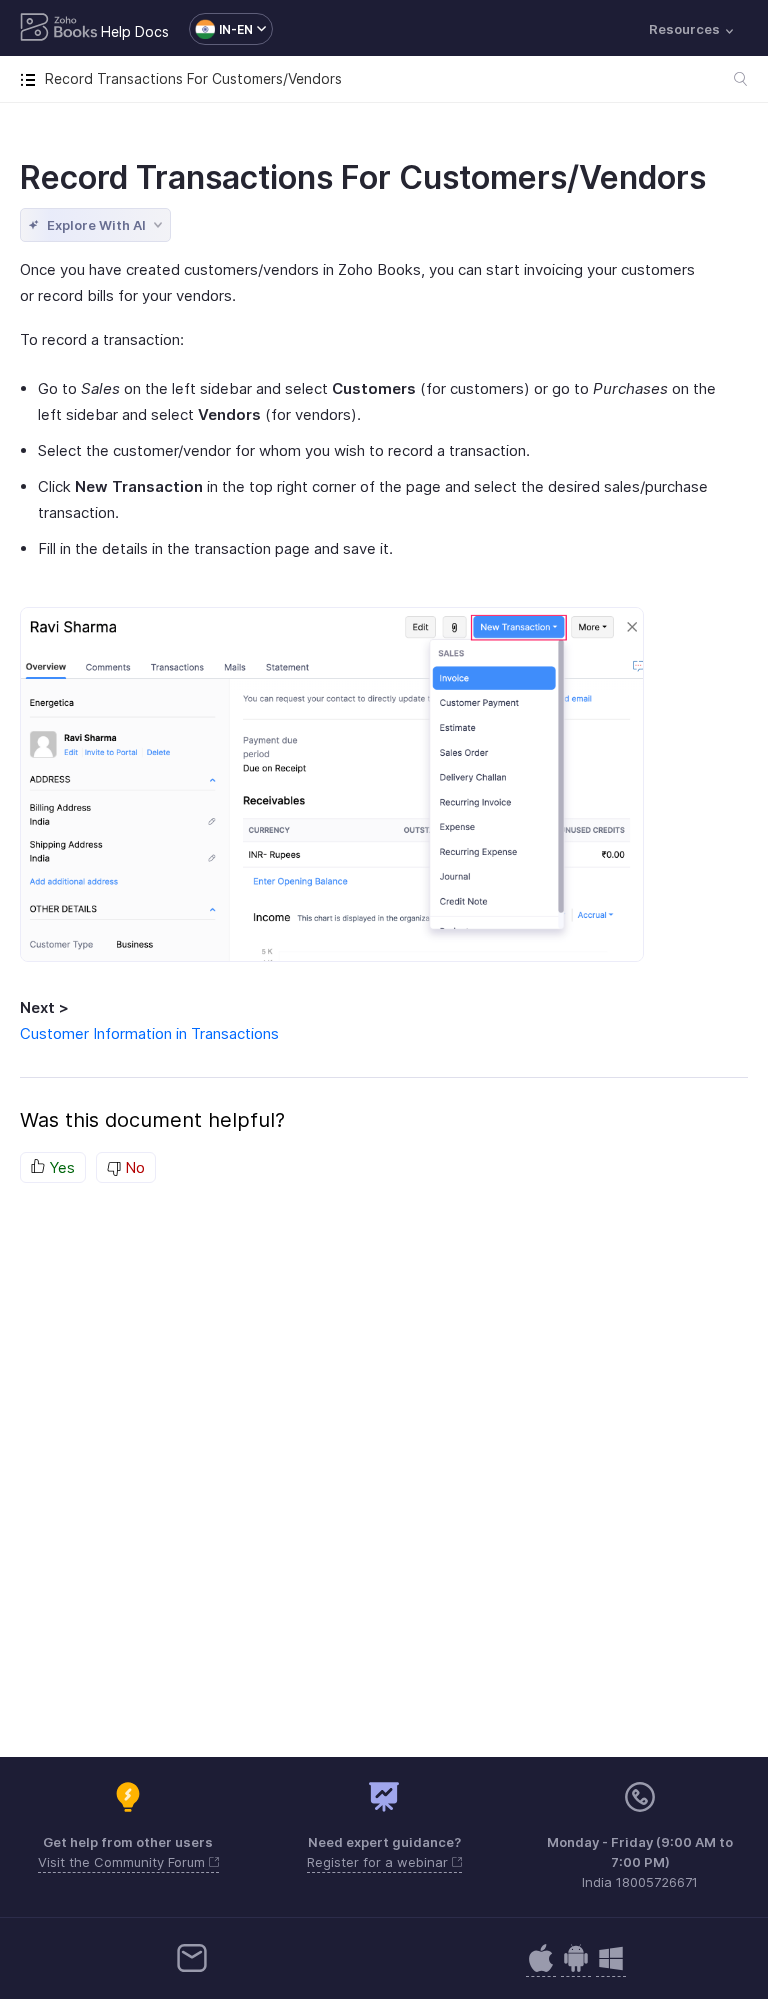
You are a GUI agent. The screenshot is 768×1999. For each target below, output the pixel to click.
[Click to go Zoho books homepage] (59, 29)
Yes (60, 1167)
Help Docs (135, 31)
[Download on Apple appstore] (576, 1968)
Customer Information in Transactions (149, 1033)
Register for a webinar (379, 1862)
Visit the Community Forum (123, 1862)
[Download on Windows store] (611, 1968)
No (133, 1167)
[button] (221, 29)
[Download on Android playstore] (541, 1968)
